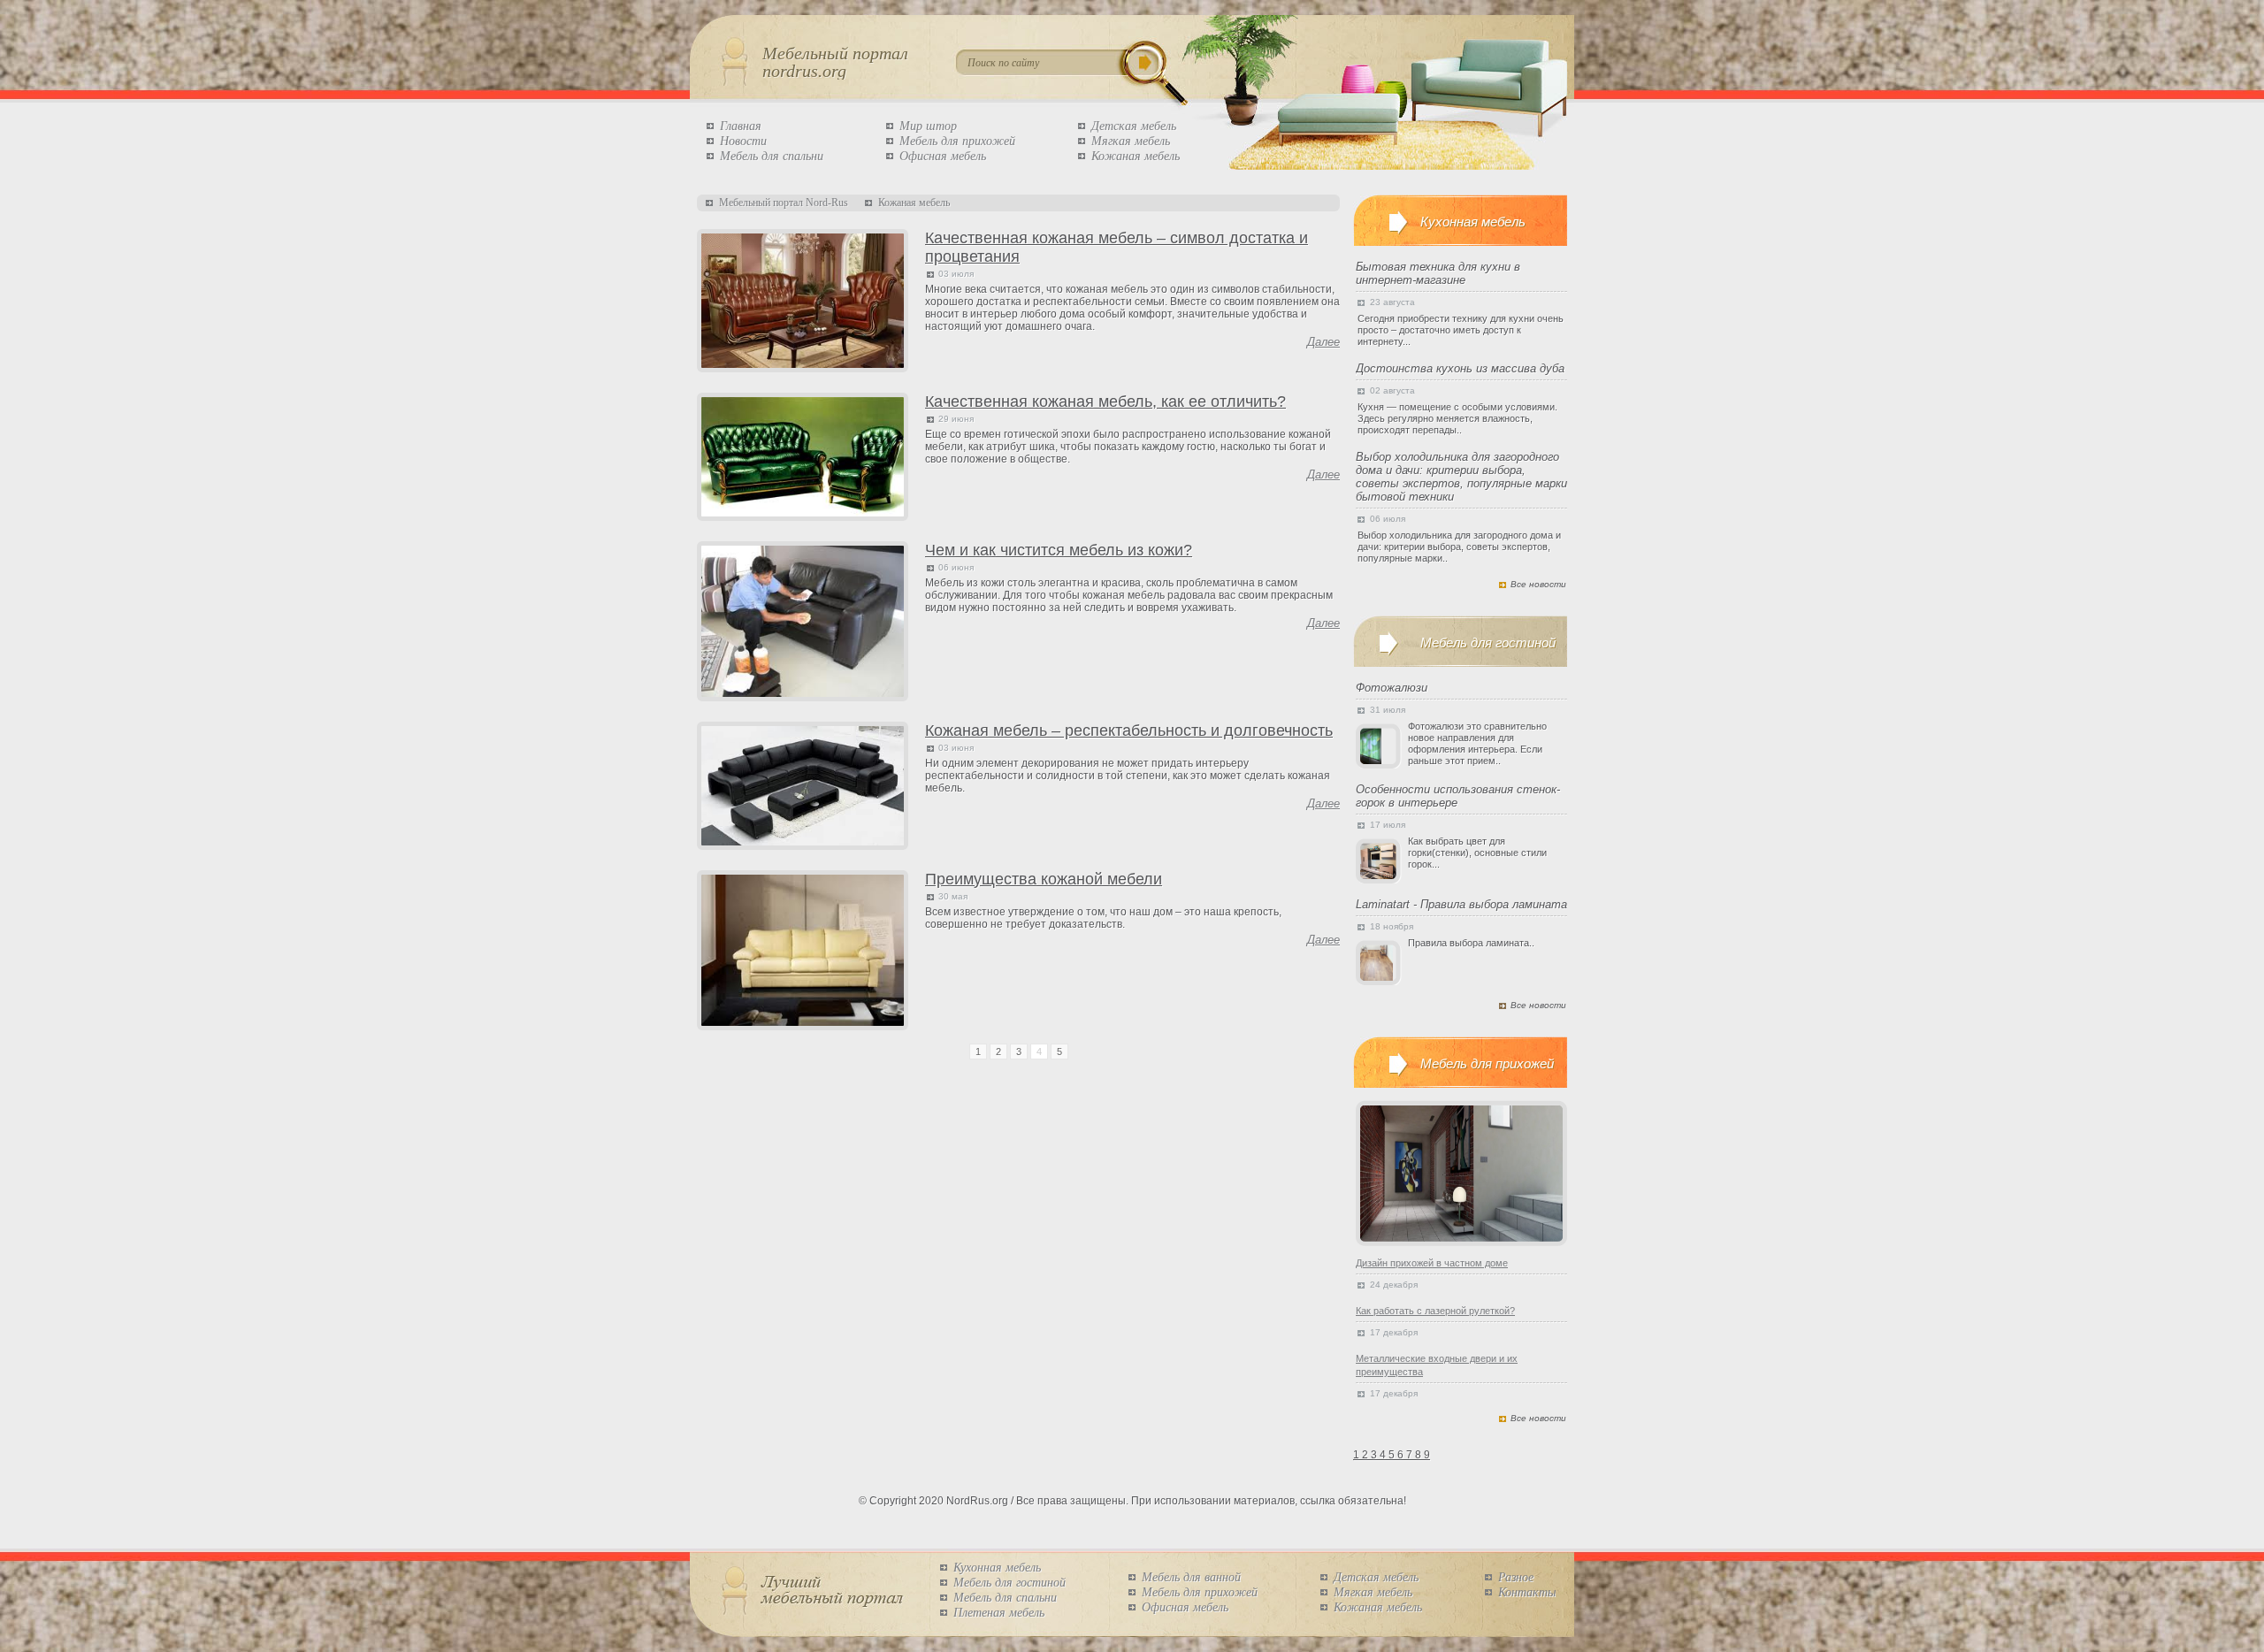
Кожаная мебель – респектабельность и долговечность (1129, 730)
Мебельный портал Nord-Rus (784, 203)
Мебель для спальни (772, 156)
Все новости (1538, 584)
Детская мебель (1134, 126)
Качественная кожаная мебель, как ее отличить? (1105, 402)
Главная (741, 126)
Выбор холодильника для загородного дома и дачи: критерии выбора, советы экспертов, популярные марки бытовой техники (1461, 477)
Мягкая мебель (1131, 141)
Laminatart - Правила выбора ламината (1461, 904)
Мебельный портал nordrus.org (835, 62)
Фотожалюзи (1392, 688)
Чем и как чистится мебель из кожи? (1059, 550)
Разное (1516, 1577)
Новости (743, 141)
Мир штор (928, 126)
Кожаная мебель (1136, 156)
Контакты (1527, 1592)
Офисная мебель (943, 156)
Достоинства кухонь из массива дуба (1460, 368)
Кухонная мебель (997, 1568)
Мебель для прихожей (957, 141)
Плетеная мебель (999, 1613)
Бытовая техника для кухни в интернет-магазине (1438, 273)
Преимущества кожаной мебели (1044, 879)
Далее (1323, 342)
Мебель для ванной (1191, 1577)
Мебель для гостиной (1010, 1583)
